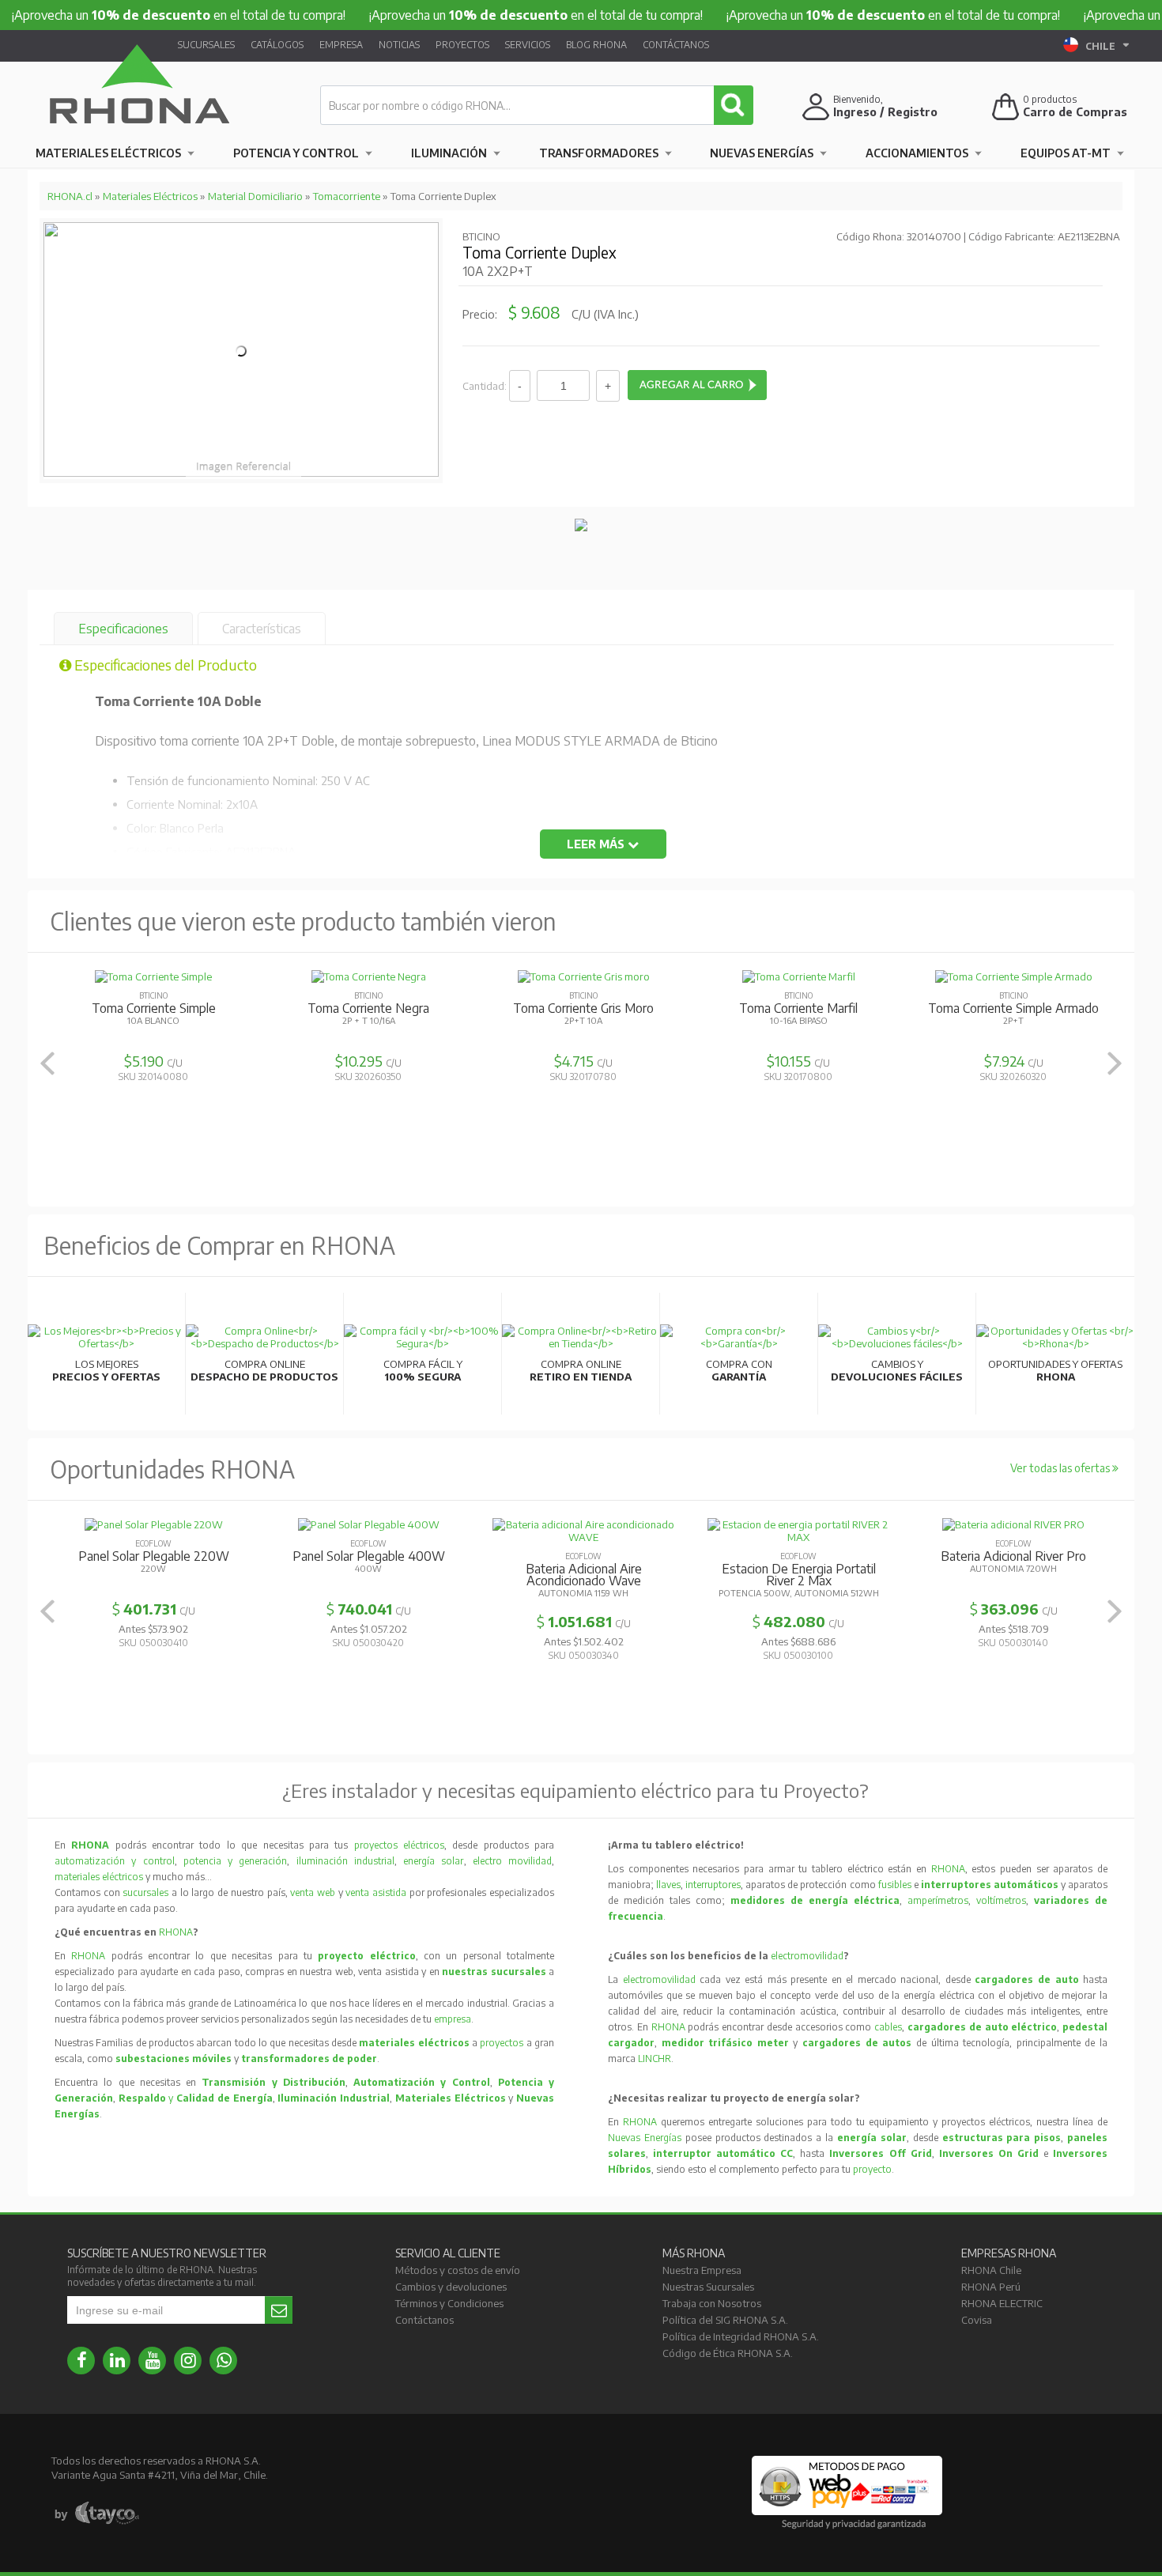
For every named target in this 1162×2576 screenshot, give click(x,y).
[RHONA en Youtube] (152, 2361)
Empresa (341, 45)
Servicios (528, 45)
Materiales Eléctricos (108, 153)
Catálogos (277, 45)
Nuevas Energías (762, 153)
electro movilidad (512, 1861)
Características (262, 629)
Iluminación (449, 153)
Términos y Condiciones (449, 2303)
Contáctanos (676, 45)
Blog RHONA (596, 45)
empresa (453, 2019)
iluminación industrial (345, 1861)
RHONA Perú (991, 2287)
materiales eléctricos (99, 1877)
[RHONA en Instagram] (188, 2361)
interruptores (713, 1885)
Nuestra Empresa (702, 2270)
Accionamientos (917, 153)
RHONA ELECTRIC (1002, 2303)
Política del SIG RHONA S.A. (725, 2320)
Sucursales (206, 45)
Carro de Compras (1075, 112)
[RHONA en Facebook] (81, 2361)
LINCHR (655, 2059)
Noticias (399, 45)
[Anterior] (47, 1063)
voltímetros (1001, 1900)
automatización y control (115, 1861)
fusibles (896, 1885)
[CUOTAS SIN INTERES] (581, 527)
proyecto (872, 2169)
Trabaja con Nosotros (712, 2303)
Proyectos (462, 45)
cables (888, 2027)
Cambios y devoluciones (451, 2287)
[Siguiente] (1115, 1063)
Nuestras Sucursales (708, 2287)
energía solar (433, 1861)
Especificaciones (123, 629)
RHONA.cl (70, 196)
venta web (313, 1892)
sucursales (147, 1892)
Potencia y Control (296, 153)
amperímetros (938, 1900)
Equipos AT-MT (1066, 153)
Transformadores (599, 153)
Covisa (977, 2320)
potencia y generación (236, 1861)
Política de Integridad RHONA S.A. (741, 2336)
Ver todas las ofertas (1061, 1468)
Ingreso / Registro (885, 112)
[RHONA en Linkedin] (117, 2361)
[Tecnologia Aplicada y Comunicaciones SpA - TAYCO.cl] (97, 2514)
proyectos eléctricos (399, 1845)
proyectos (502, 2043)
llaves (668, 1885)
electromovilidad (807, 1956)
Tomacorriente (347, 196)
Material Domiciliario (255, 196)
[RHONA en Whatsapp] (223, 2361)
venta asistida (376, 1892)
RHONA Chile (991, 2270)
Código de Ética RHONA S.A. (728, 2353)
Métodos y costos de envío (458, 2270)
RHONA (176, 1932)
